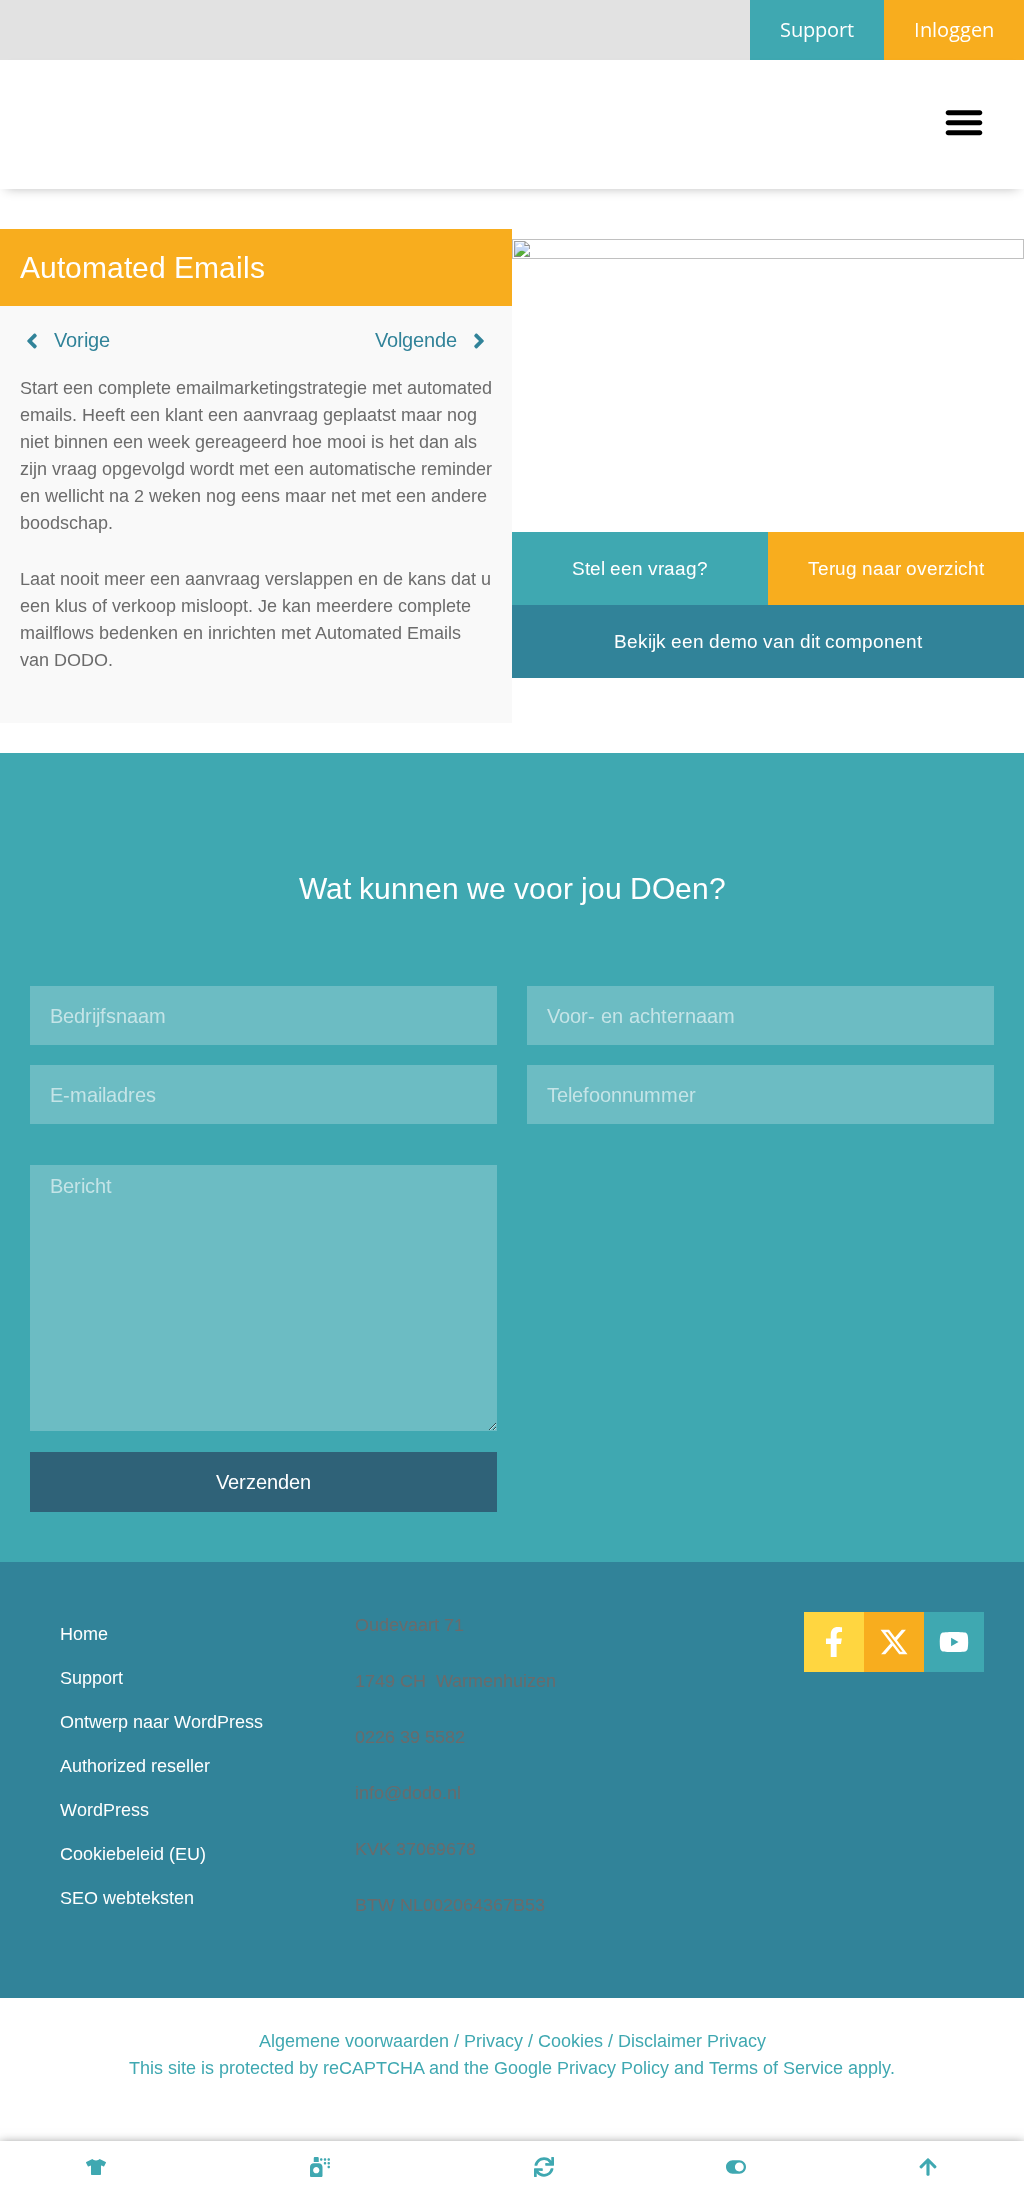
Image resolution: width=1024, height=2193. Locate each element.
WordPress (104, 1810)
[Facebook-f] (834, 1642)
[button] (964, 122)
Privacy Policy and (630, 2068)
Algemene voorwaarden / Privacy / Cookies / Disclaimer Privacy (512, 2041)
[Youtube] (954, 1642)
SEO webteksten (127, 1898)
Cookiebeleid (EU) (133, 1854)
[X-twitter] (894, 1642)
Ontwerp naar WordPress (161, 1722)
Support (91, 1678)
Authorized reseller (135, 1766)
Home (84, 1634)
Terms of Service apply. (802, 2068)
